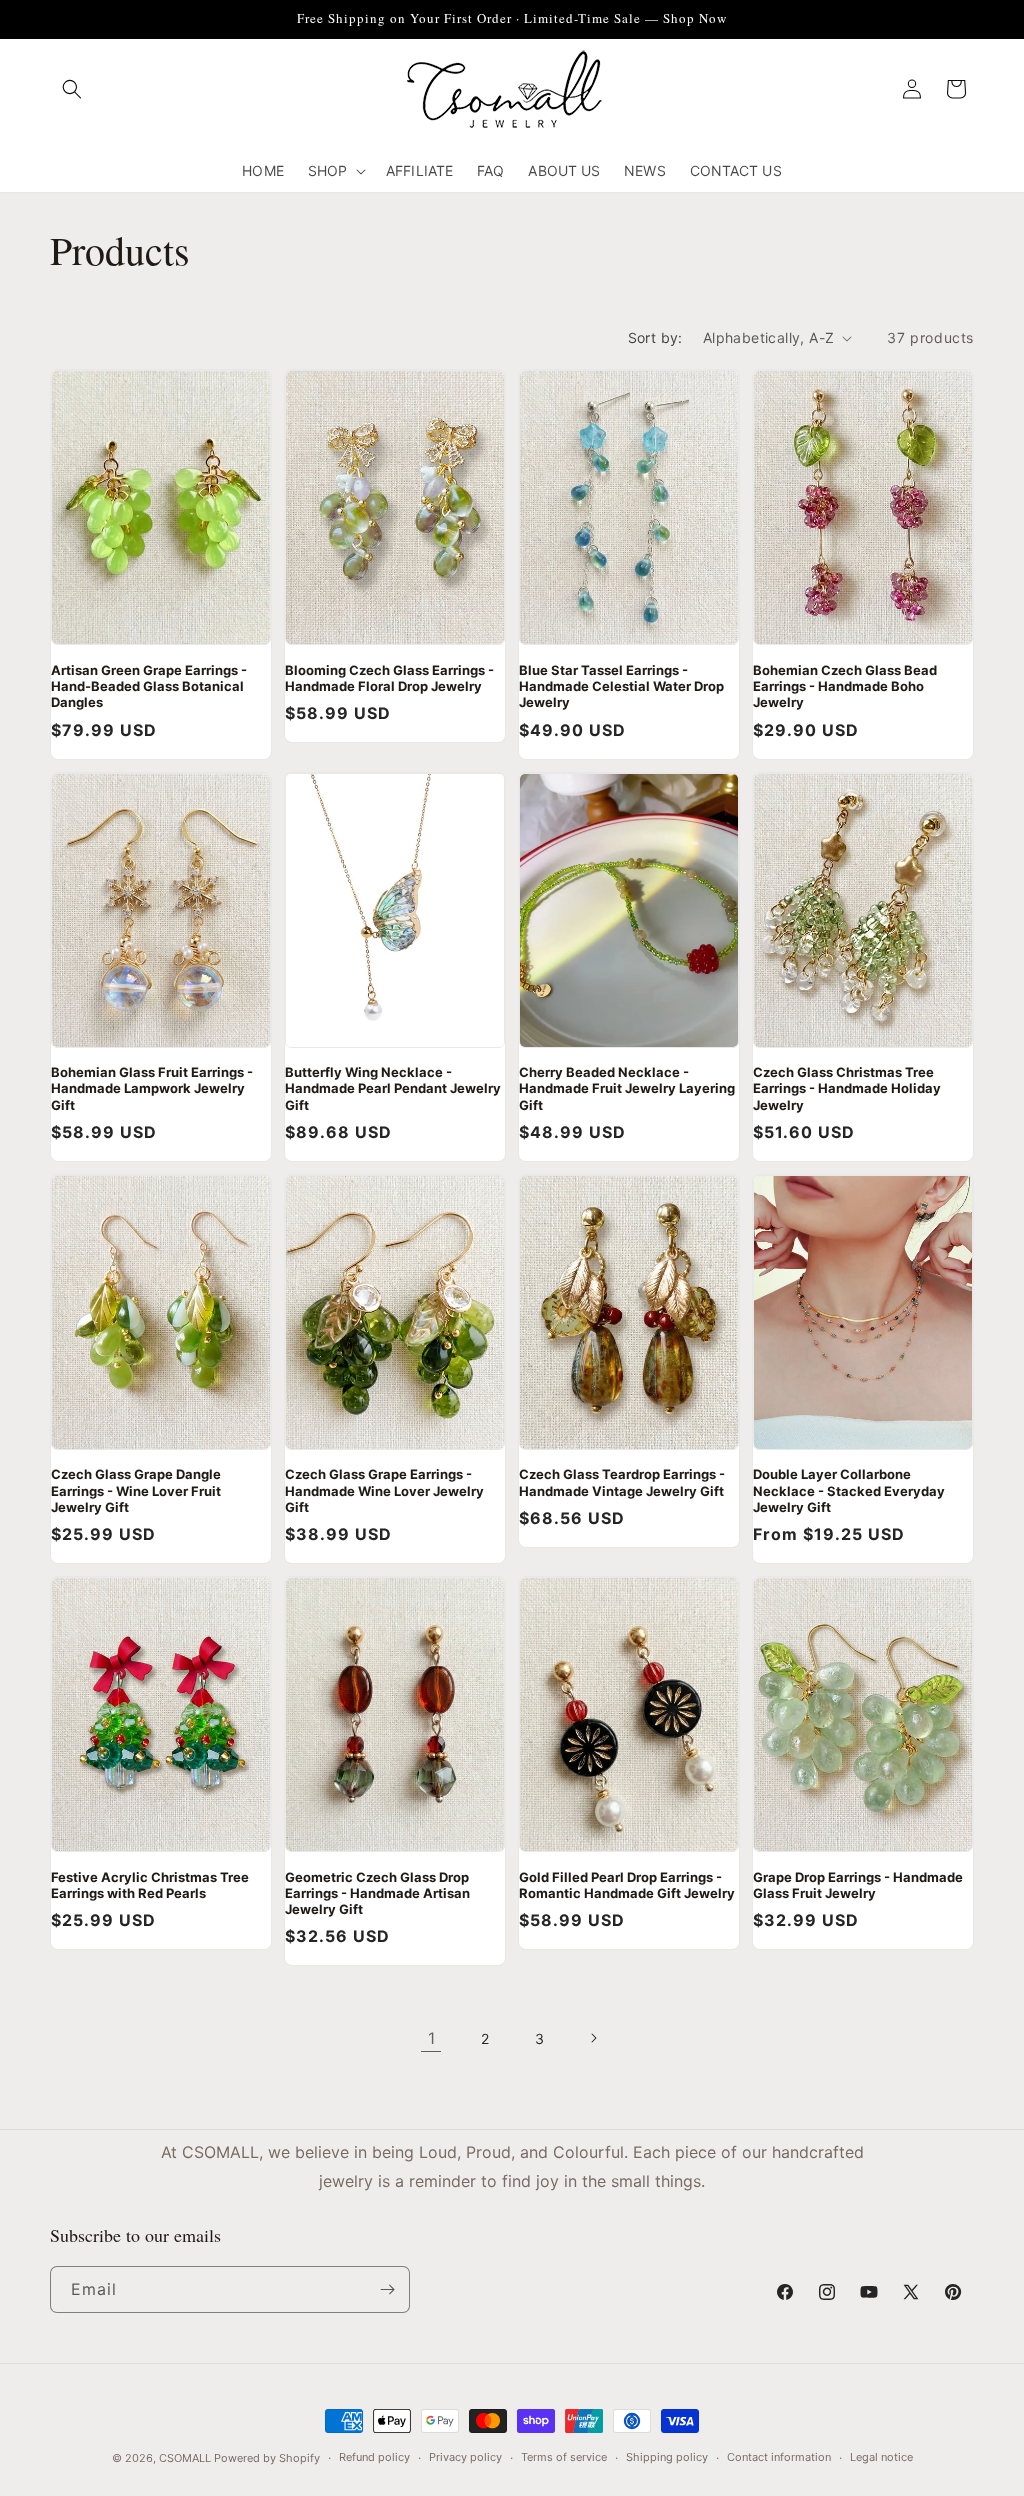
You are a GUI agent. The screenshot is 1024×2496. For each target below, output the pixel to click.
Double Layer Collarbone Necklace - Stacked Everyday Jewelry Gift (849, 1490)
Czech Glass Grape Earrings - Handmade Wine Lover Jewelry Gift (384, 1490)
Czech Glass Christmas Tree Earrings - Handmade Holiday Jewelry (847, 1088)
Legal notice (881, 2457)
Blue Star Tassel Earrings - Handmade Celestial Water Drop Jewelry (621, 686)
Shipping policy (667, 2457)
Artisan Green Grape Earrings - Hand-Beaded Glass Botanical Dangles (149, 686)
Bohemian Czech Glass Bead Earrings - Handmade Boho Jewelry (845, 686)
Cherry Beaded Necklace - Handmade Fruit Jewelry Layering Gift (627, 1088)
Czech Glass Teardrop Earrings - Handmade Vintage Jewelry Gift (622, 1482)
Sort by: (655, 337)
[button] (72, 89)
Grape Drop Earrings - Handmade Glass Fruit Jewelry (858, 1885)
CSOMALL (185, 2458)
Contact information (779, 2457)
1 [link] (431, 2038)
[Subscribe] (387, 2289)
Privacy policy (465, 2457)
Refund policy (374, 2457)
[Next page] (593, 2038)
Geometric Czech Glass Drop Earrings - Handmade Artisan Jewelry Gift (377, 1893)
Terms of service (564, 2457)
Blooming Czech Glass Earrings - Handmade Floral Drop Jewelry (389, 678)
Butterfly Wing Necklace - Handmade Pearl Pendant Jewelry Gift (393, 1088)
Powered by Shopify (267, 2458)
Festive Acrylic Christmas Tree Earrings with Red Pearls (150, 1885)
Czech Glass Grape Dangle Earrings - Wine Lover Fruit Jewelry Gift (136, 1490)
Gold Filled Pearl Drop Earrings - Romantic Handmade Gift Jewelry (627, 1885)
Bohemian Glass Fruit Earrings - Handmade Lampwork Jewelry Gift (152, 1088)
